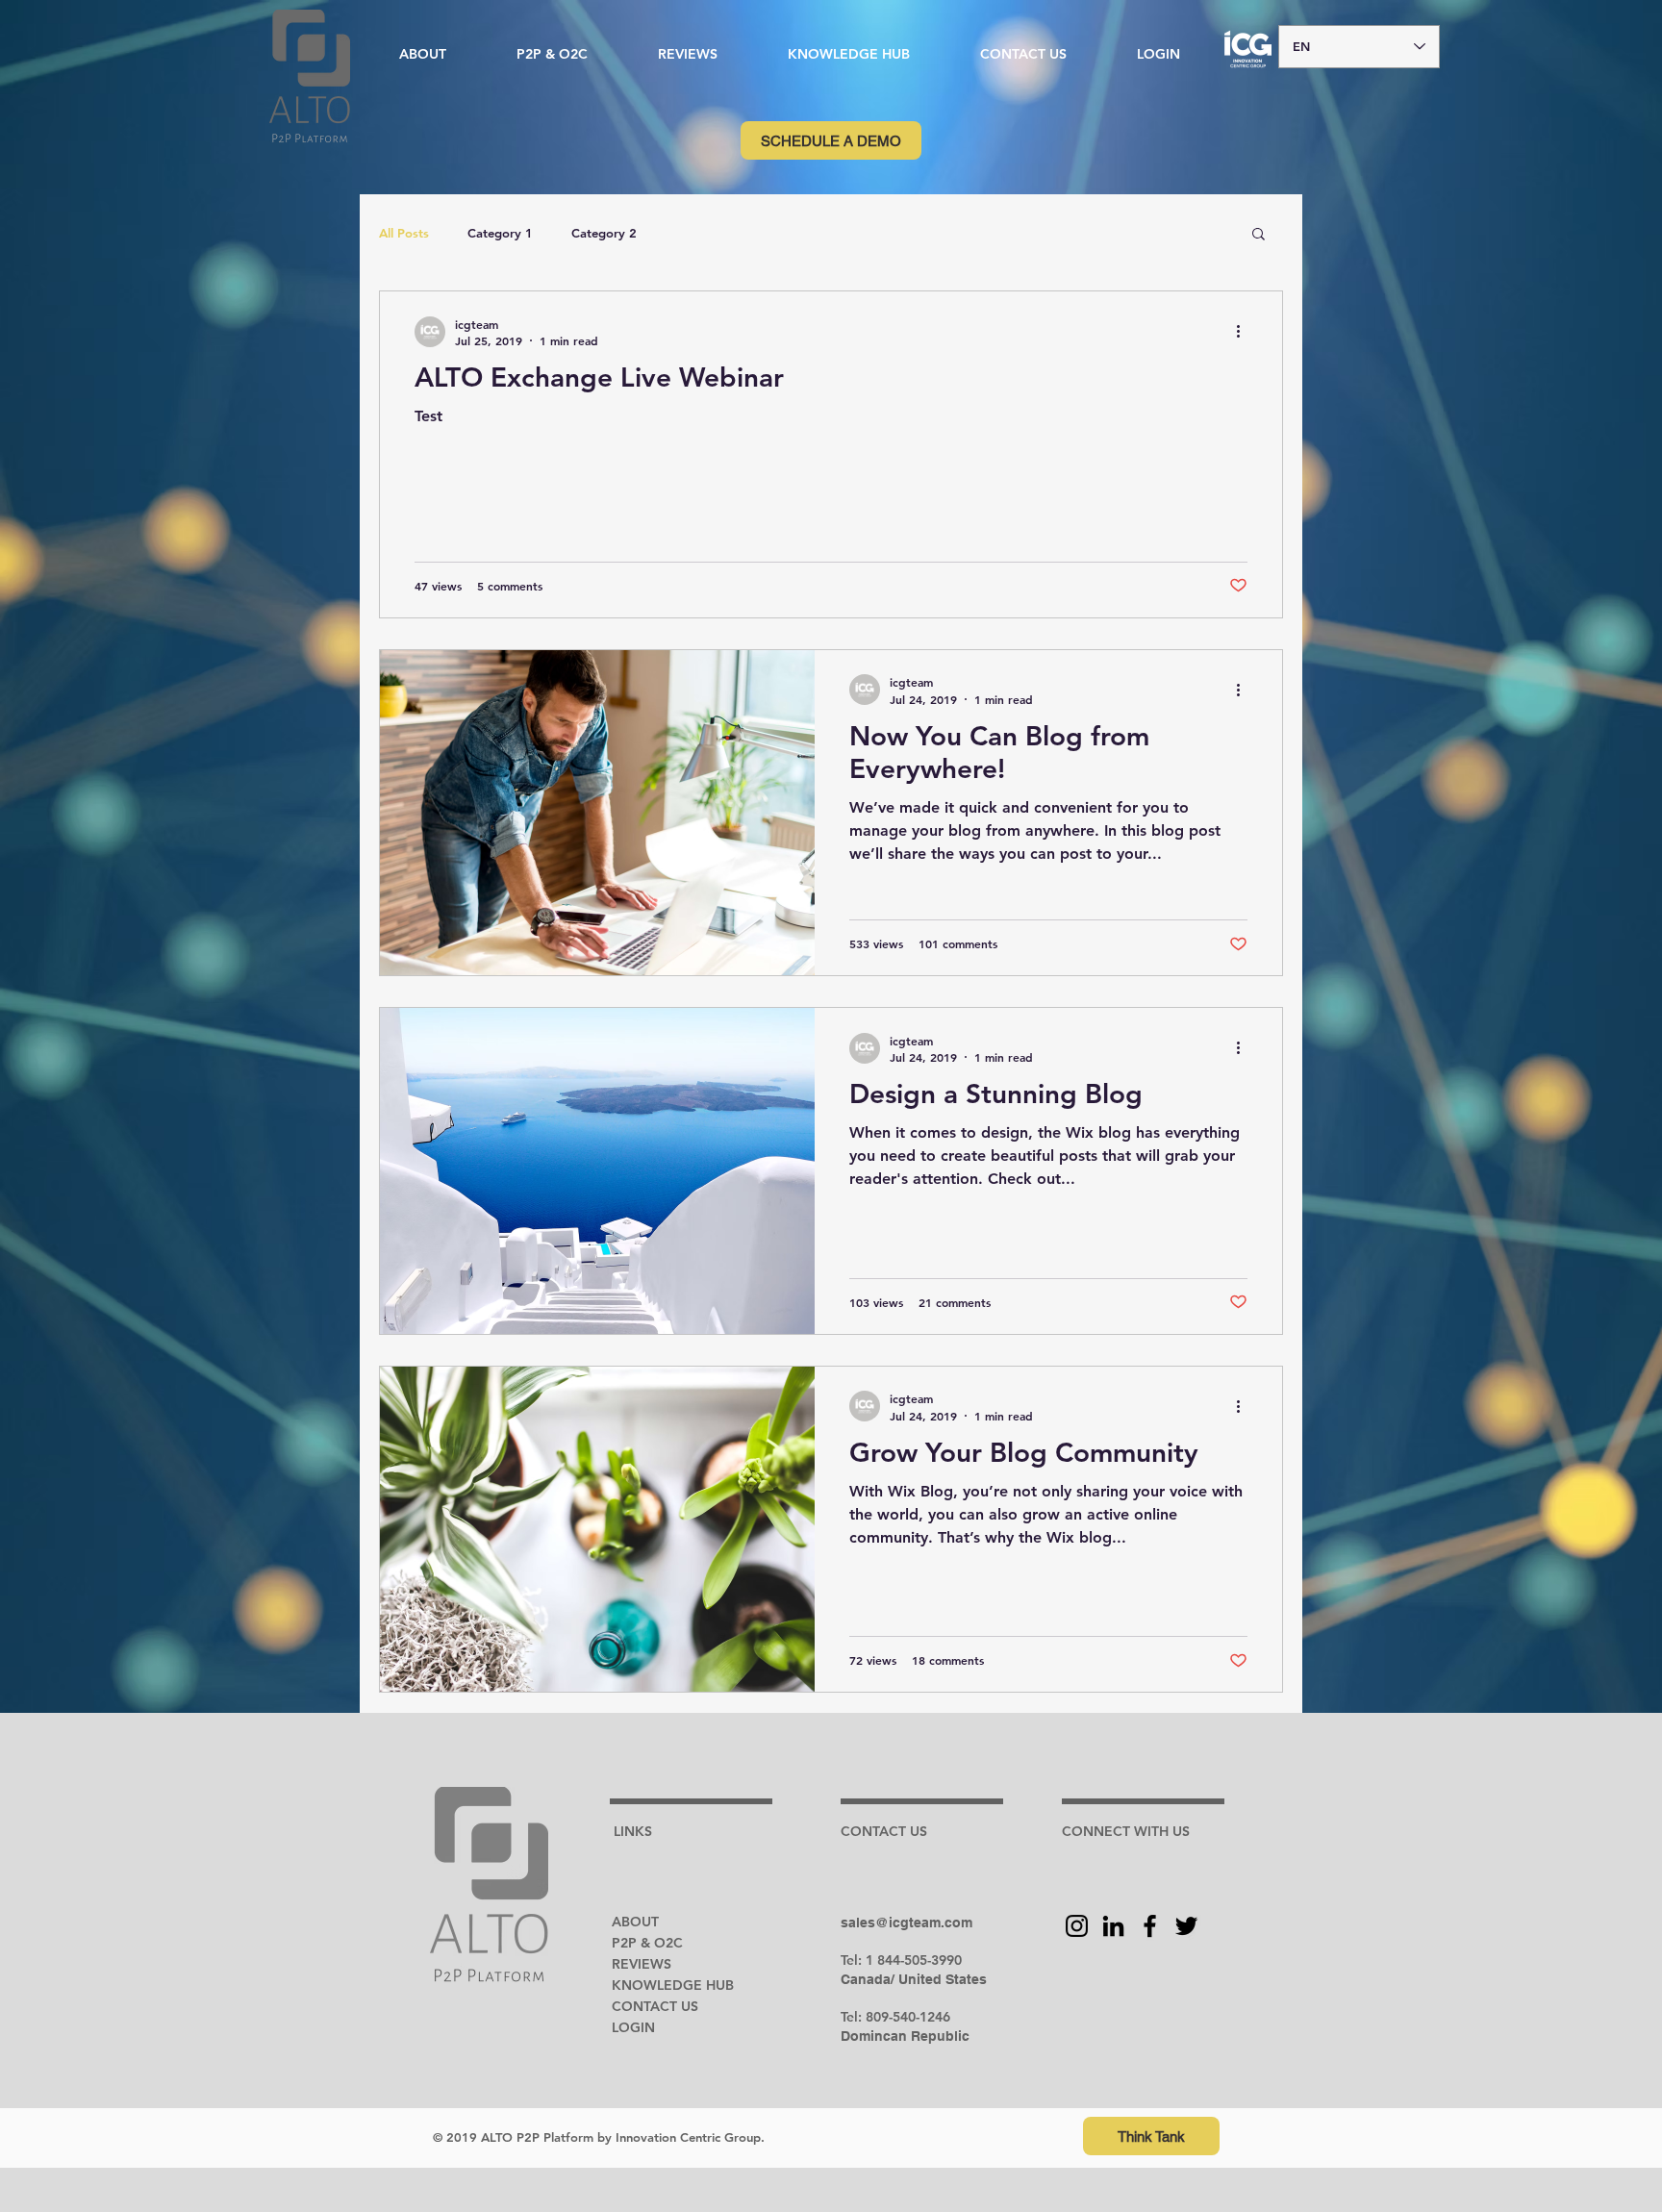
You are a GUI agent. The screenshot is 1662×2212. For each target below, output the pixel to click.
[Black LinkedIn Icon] (1113, 1926)
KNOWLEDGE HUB (673, 1985)
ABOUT (635, 1922)
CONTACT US (655, 2006)
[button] (848, 54)
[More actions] (1245, 332)
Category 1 (500, 233)
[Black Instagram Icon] (1077, 1926)
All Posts (404, 233)
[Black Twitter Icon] (1186, 1926)
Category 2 (604, 233)
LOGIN (633, 2027)
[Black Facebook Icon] (1150, 1926)
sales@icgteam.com (907, 1923)
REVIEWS (642, 1964)
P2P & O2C (647, 1943)
